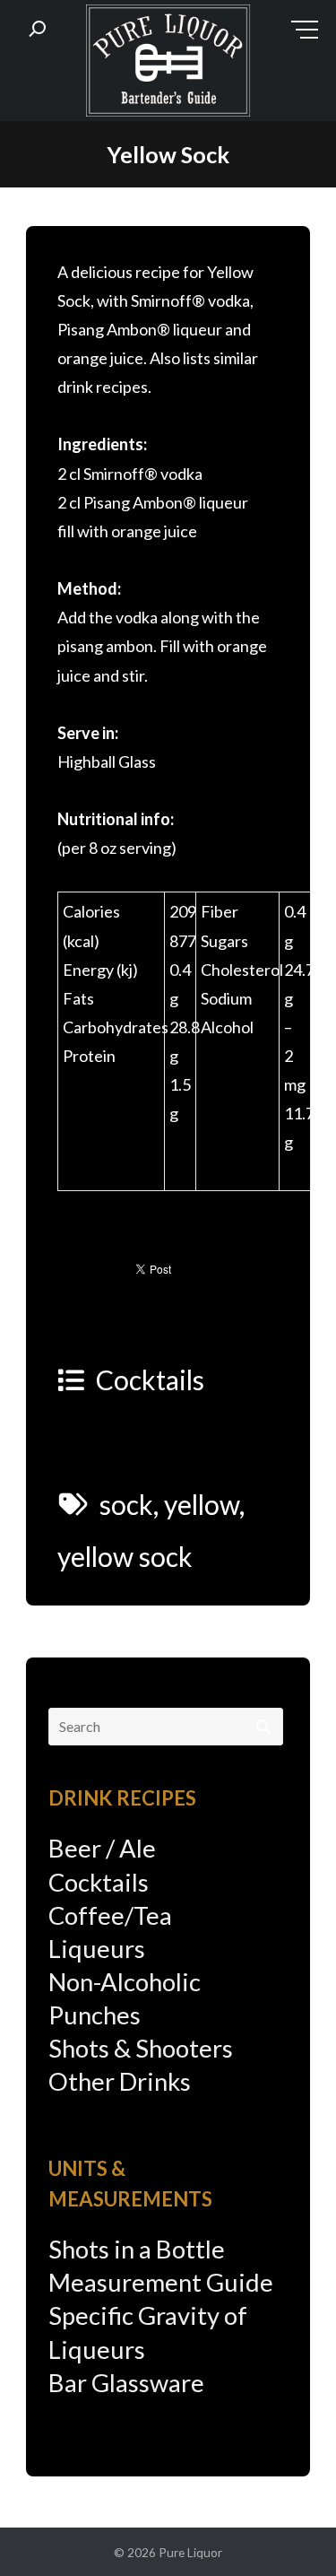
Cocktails (150, 1379)
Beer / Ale (102, 1848)
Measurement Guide (161, 2282)
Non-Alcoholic (125, 1982)
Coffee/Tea (110, 1915)
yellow (202, 1504)
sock (126, 1504)
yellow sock (125, 1556)
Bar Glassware (126, 2383)
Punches (95, 2015)
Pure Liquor (190, 2552)
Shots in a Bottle (137, 2249)
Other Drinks (120, 2081)
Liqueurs (97, 1949)
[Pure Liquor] (168, 65)
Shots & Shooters (141, 2048)
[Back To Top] (286, 2528)
